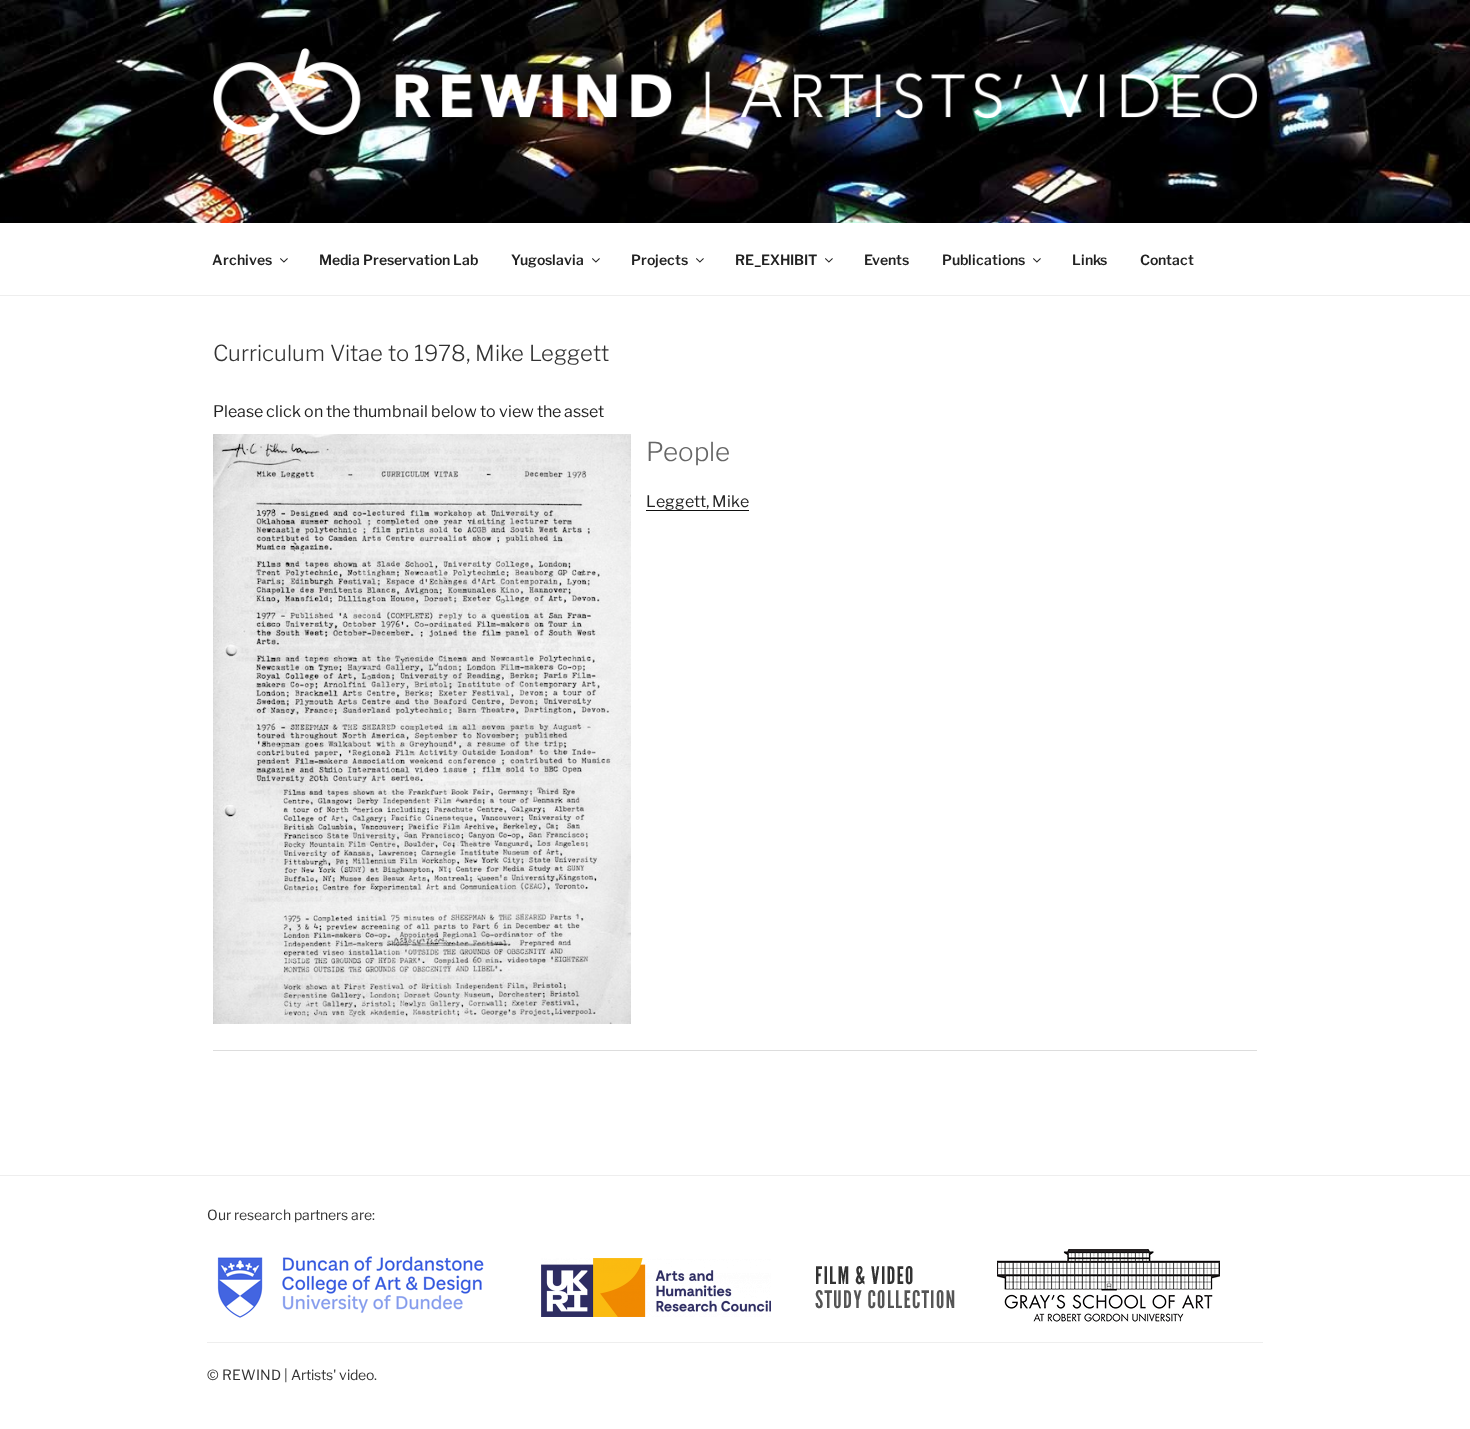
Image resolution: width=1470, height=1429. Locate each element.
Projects (659, 259)
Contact (1167, 259)
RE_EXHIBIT (776, 259)
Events (886, 259)
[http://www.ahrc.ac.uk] (656, 1285)
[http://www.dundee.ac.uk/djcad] (350, 1285)
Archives (242, 259)
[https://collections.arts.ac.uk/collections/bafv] (885, 1285)
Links (1089, 259)
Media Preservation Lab (398, 259)
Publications (983, 259)
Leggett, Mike (697, 501)
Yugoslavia (547, 259)
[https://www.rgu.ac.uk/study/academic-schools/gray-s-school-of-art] (1108, 1285)
